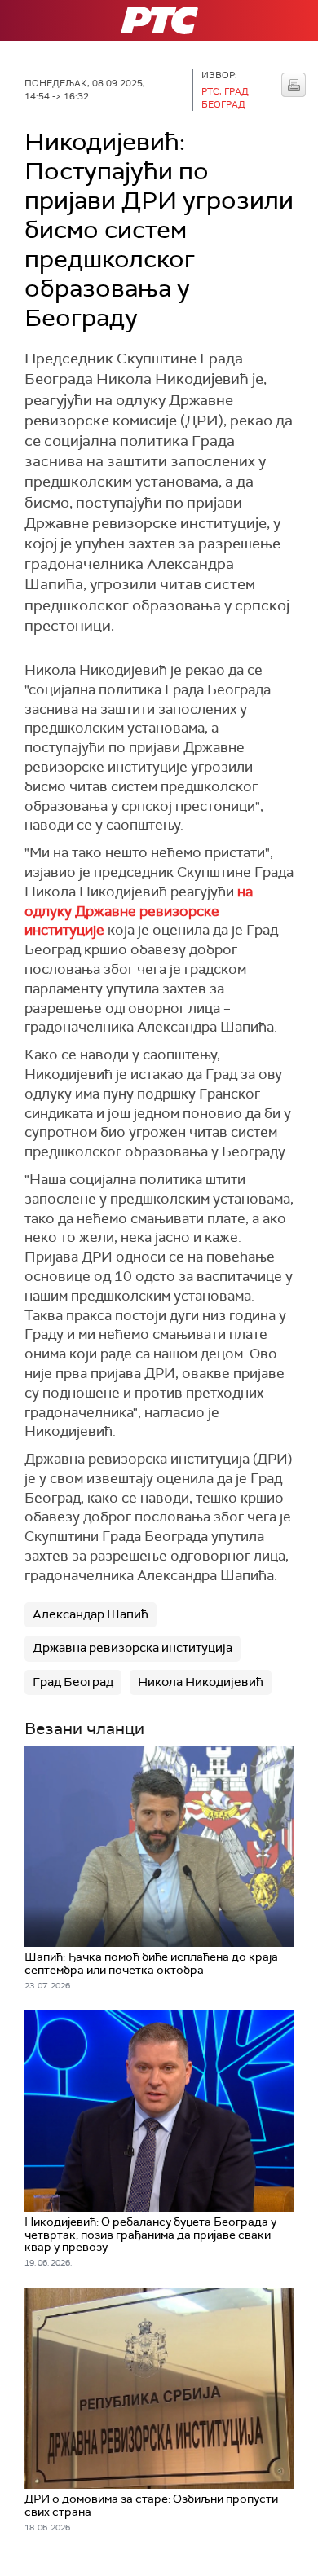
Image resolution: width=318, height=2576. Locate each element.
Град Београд (73, 1682)
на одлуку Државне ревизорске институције (139, 911)
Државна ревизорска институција (132, 1648)
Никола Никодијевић (201, 1682)
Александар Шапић (91, 1614)
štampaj (294, 85)
